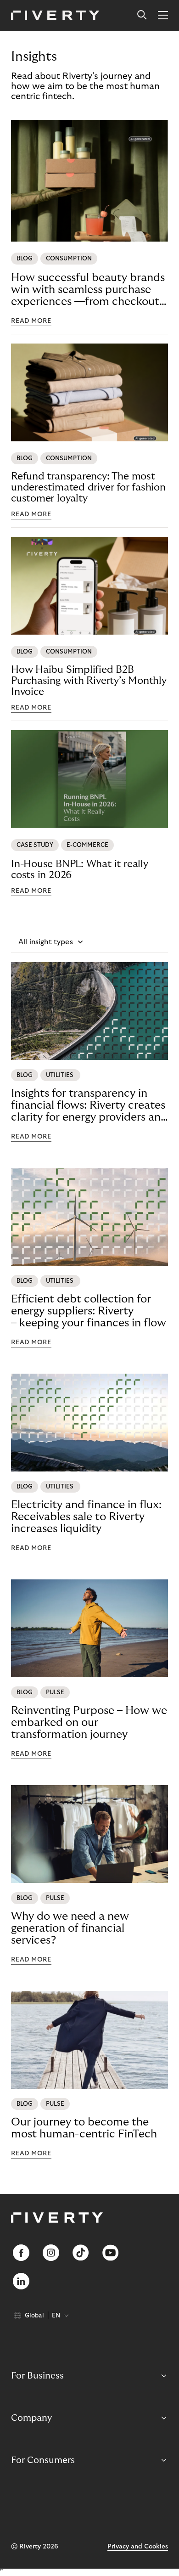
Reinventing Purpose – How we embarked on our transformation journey (89, 1722)
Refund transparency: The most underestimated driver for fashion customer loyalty (88, 487)
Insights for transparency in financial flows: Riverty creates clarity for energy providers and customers (89, 1105)
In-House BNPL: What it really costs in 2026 (80, 869)
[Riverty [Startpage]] (55, 16)
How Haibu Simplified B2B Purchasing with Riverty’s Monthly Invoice (89, 681)
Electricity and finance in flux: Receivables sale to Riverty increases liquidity (86, 1517)
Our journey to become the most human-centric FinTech (84, 2128)
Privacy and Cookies (138, 2547)
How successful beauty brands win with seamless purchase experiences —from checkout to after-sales (88, 290)
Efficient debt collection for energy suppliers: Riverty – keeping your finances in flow (89, 1311)
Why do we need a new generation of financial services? (70, 1928)
